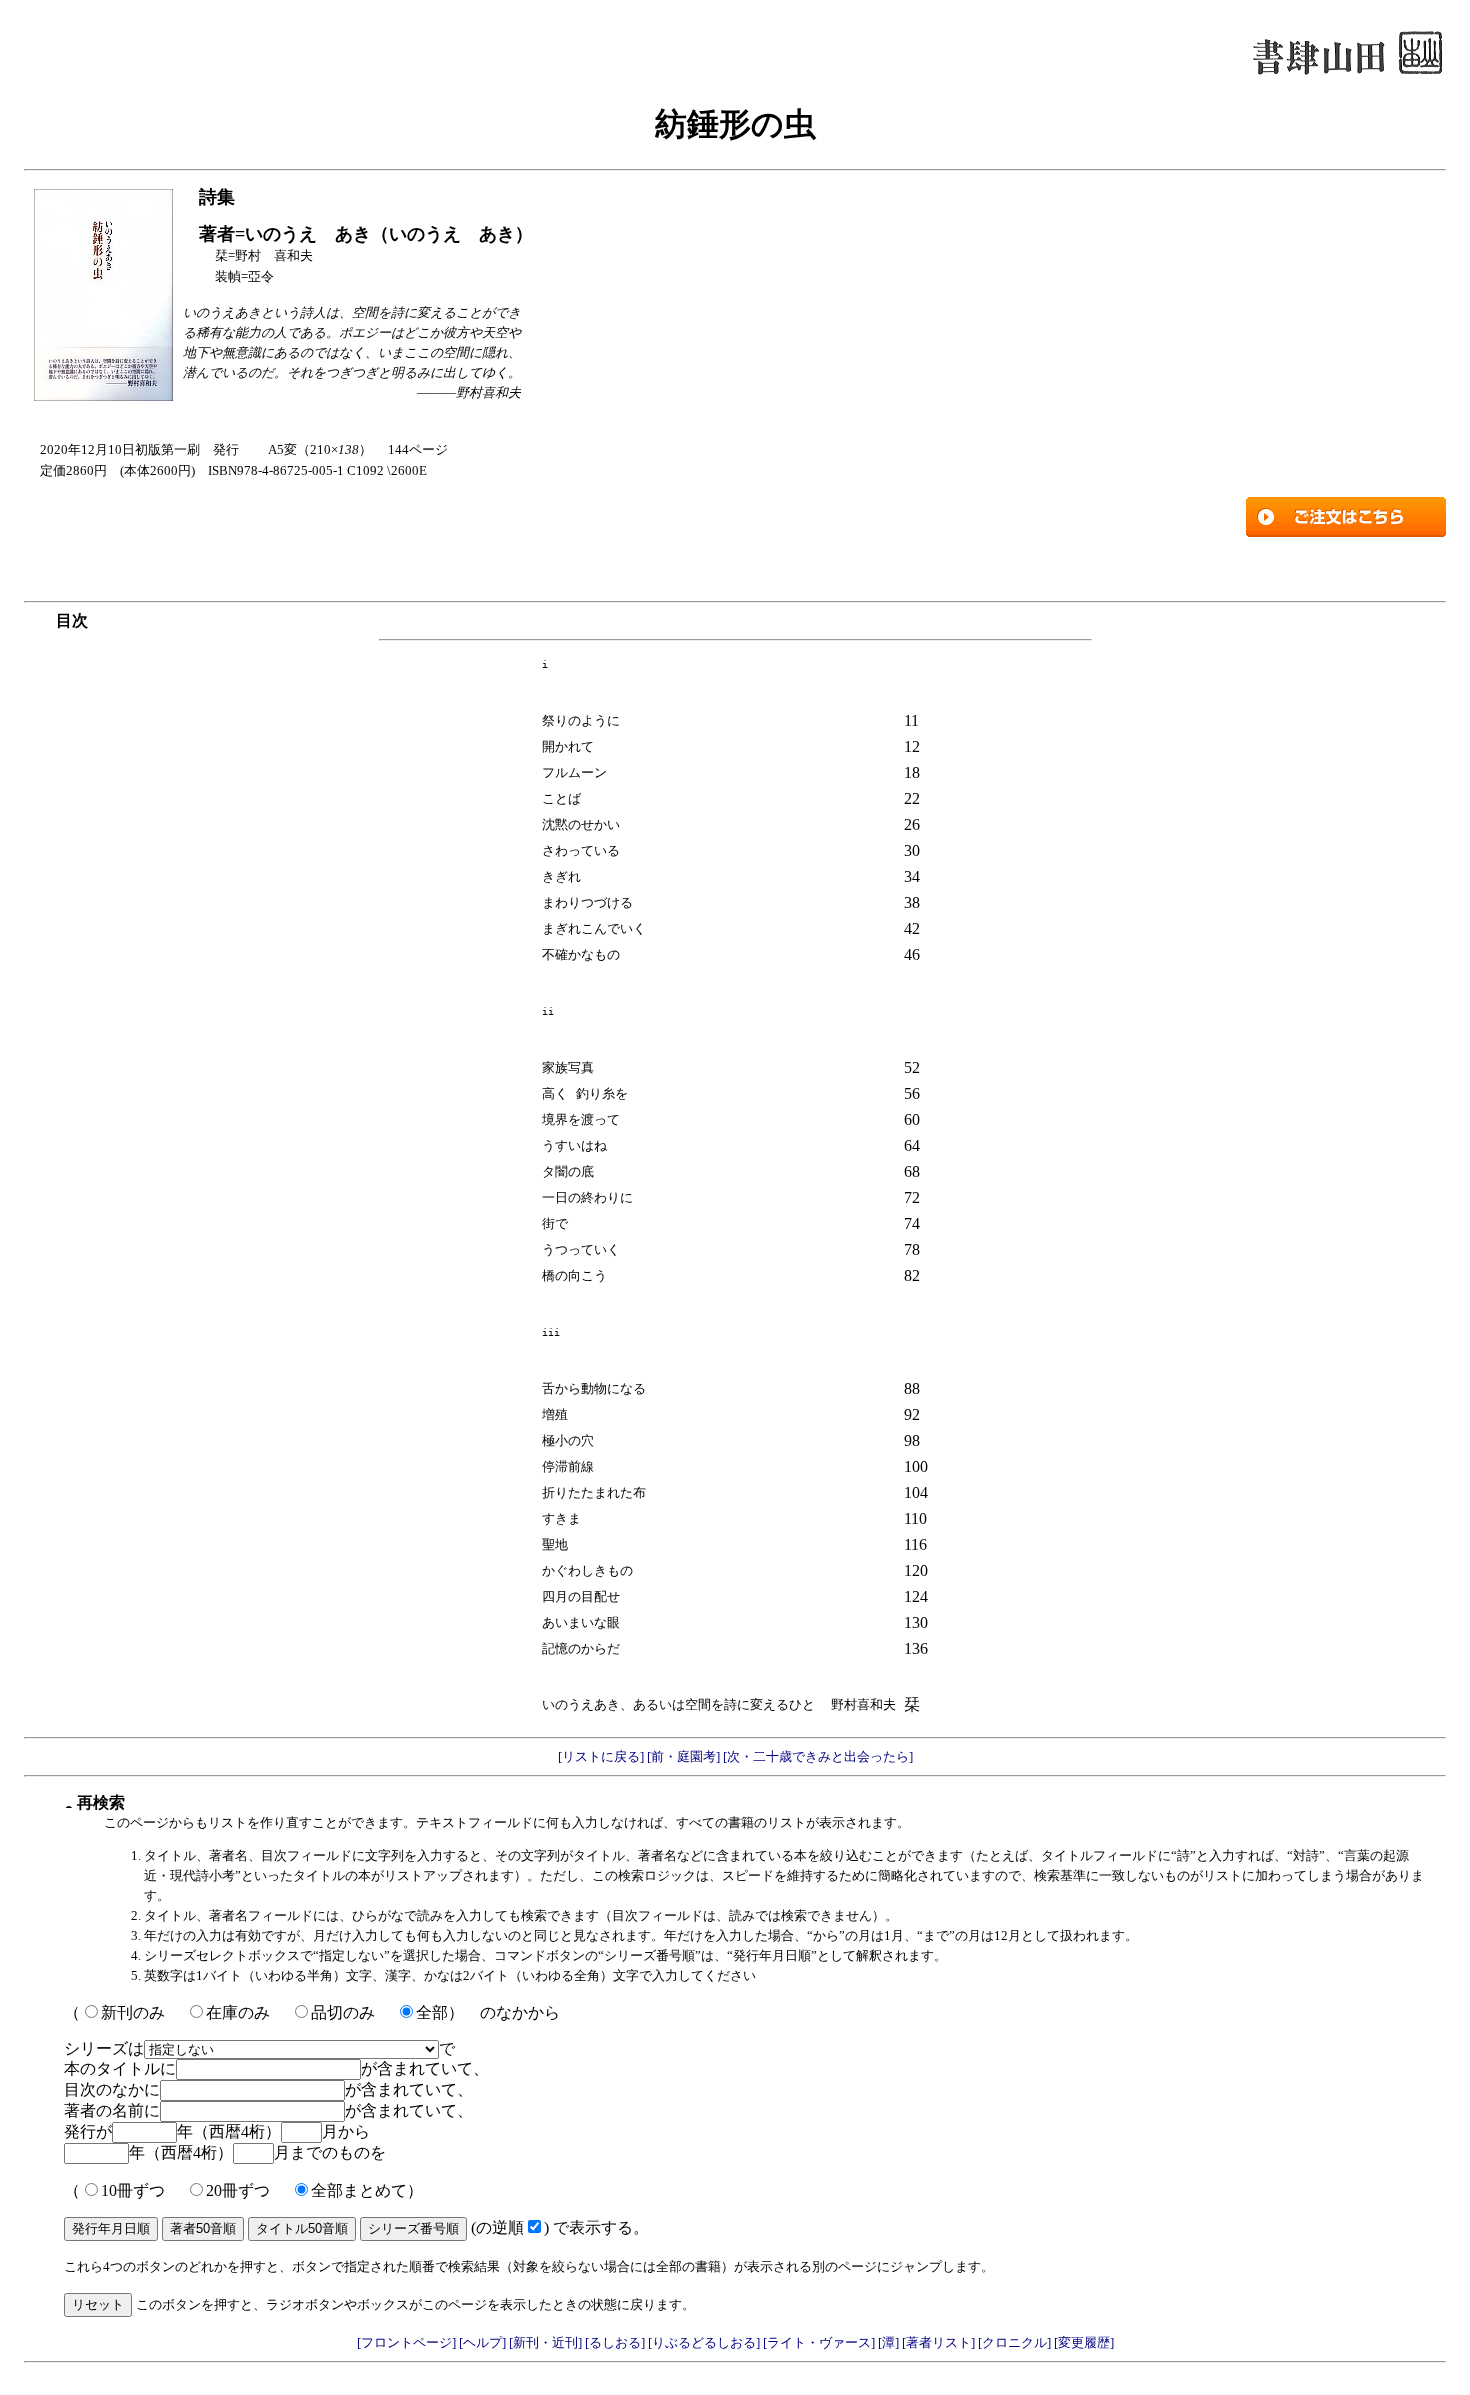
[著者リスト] (940, 2342)
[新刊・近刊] (547, 2342)
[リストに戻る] (601, 1756)
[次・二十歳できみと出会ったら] (816, 1756)
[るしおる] (616, 2342)
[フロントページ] (408, 2342)
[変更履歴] (1084, 2342)
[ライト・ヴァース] (820, 2342)
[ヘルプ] (484, 2342)
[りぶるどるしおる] (705, 2342)
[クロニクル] (1016, 2342)
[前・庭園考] (682, 1756)
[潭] (890, 2342)
